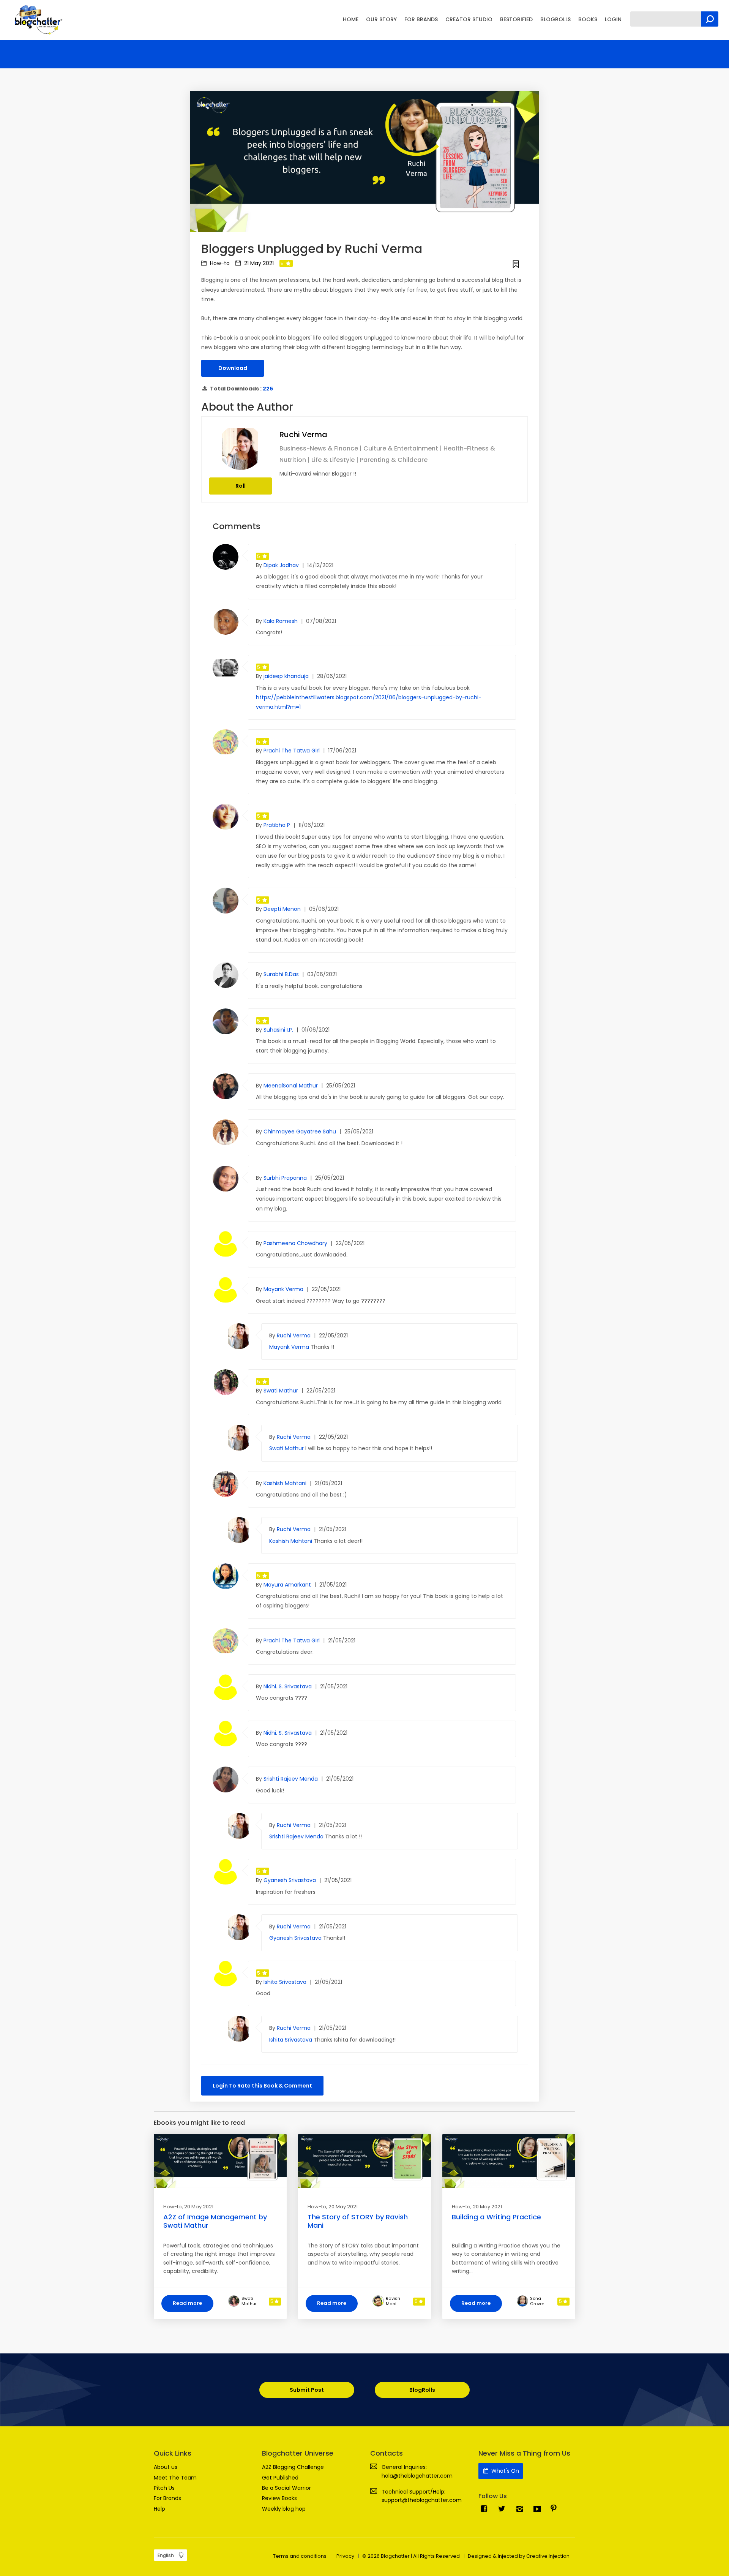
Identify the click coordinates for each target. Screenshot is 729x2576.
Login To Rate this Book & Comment (262, 2086)
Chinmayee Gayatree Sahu (301, 1132)
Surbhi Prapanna (286, 1178)
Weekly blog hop (284, 2509)
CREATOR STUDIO (469, 19)
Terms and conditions (300, 2556)
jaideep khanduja (287, 676)
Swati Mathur (282, 1391)
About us (166, 2467)
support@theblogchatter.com (422, 2500)
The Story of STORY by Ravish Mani (358, 2221)
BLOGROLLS (555, 19)
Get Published (280, 2478)
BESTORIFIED (516, 19)
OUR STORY (381, 19)
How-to (219, 263)
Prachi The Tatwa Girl (292, 751)
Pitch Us (164, 2488)
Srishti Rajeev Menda (291, 1779)
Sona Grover (537, 2301)
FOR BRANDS (421, 19)
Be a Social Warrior (286, 2488)
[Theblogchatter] (37, 19)
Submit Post (307, 2390)
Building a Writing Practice (496, 2217)
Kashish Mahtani (286, 1483)
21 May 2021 (258, 263)
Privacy (345, 2556)
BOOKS (588, 19)
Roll (241, 486)
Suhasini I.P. (279, 1030)
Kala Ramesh (281, 621)
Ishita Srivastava (286, 1982)
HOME (351, 19)
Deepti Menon (283, 909)
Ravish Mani (393, 2301)
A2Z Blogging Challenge (293, 2467)
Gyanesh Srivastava (290, 1880)
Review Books (279, 2498)
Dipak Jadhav (282, 565)
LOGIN (613, 19)
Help (159, 2509)
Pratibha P (278, 825)
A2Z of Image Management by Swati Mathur (215, 2221)
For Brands (167, 2498)
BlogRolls (422, 2390)
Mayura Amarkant (288, 1585)
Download (233, 368)
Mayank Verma (284, 1289)
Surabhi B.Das (282, 974)
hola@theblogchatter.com (417, 2476)
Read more (187, 2303)
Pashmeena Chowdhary (296, 1243)
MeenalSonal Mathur (291, 1086)
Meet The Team (175, 2478)
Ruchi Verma (303, 435)
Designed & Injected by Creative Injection (519, 2556)
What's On (504, 2471)
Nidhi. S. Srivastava (288, 1686)
